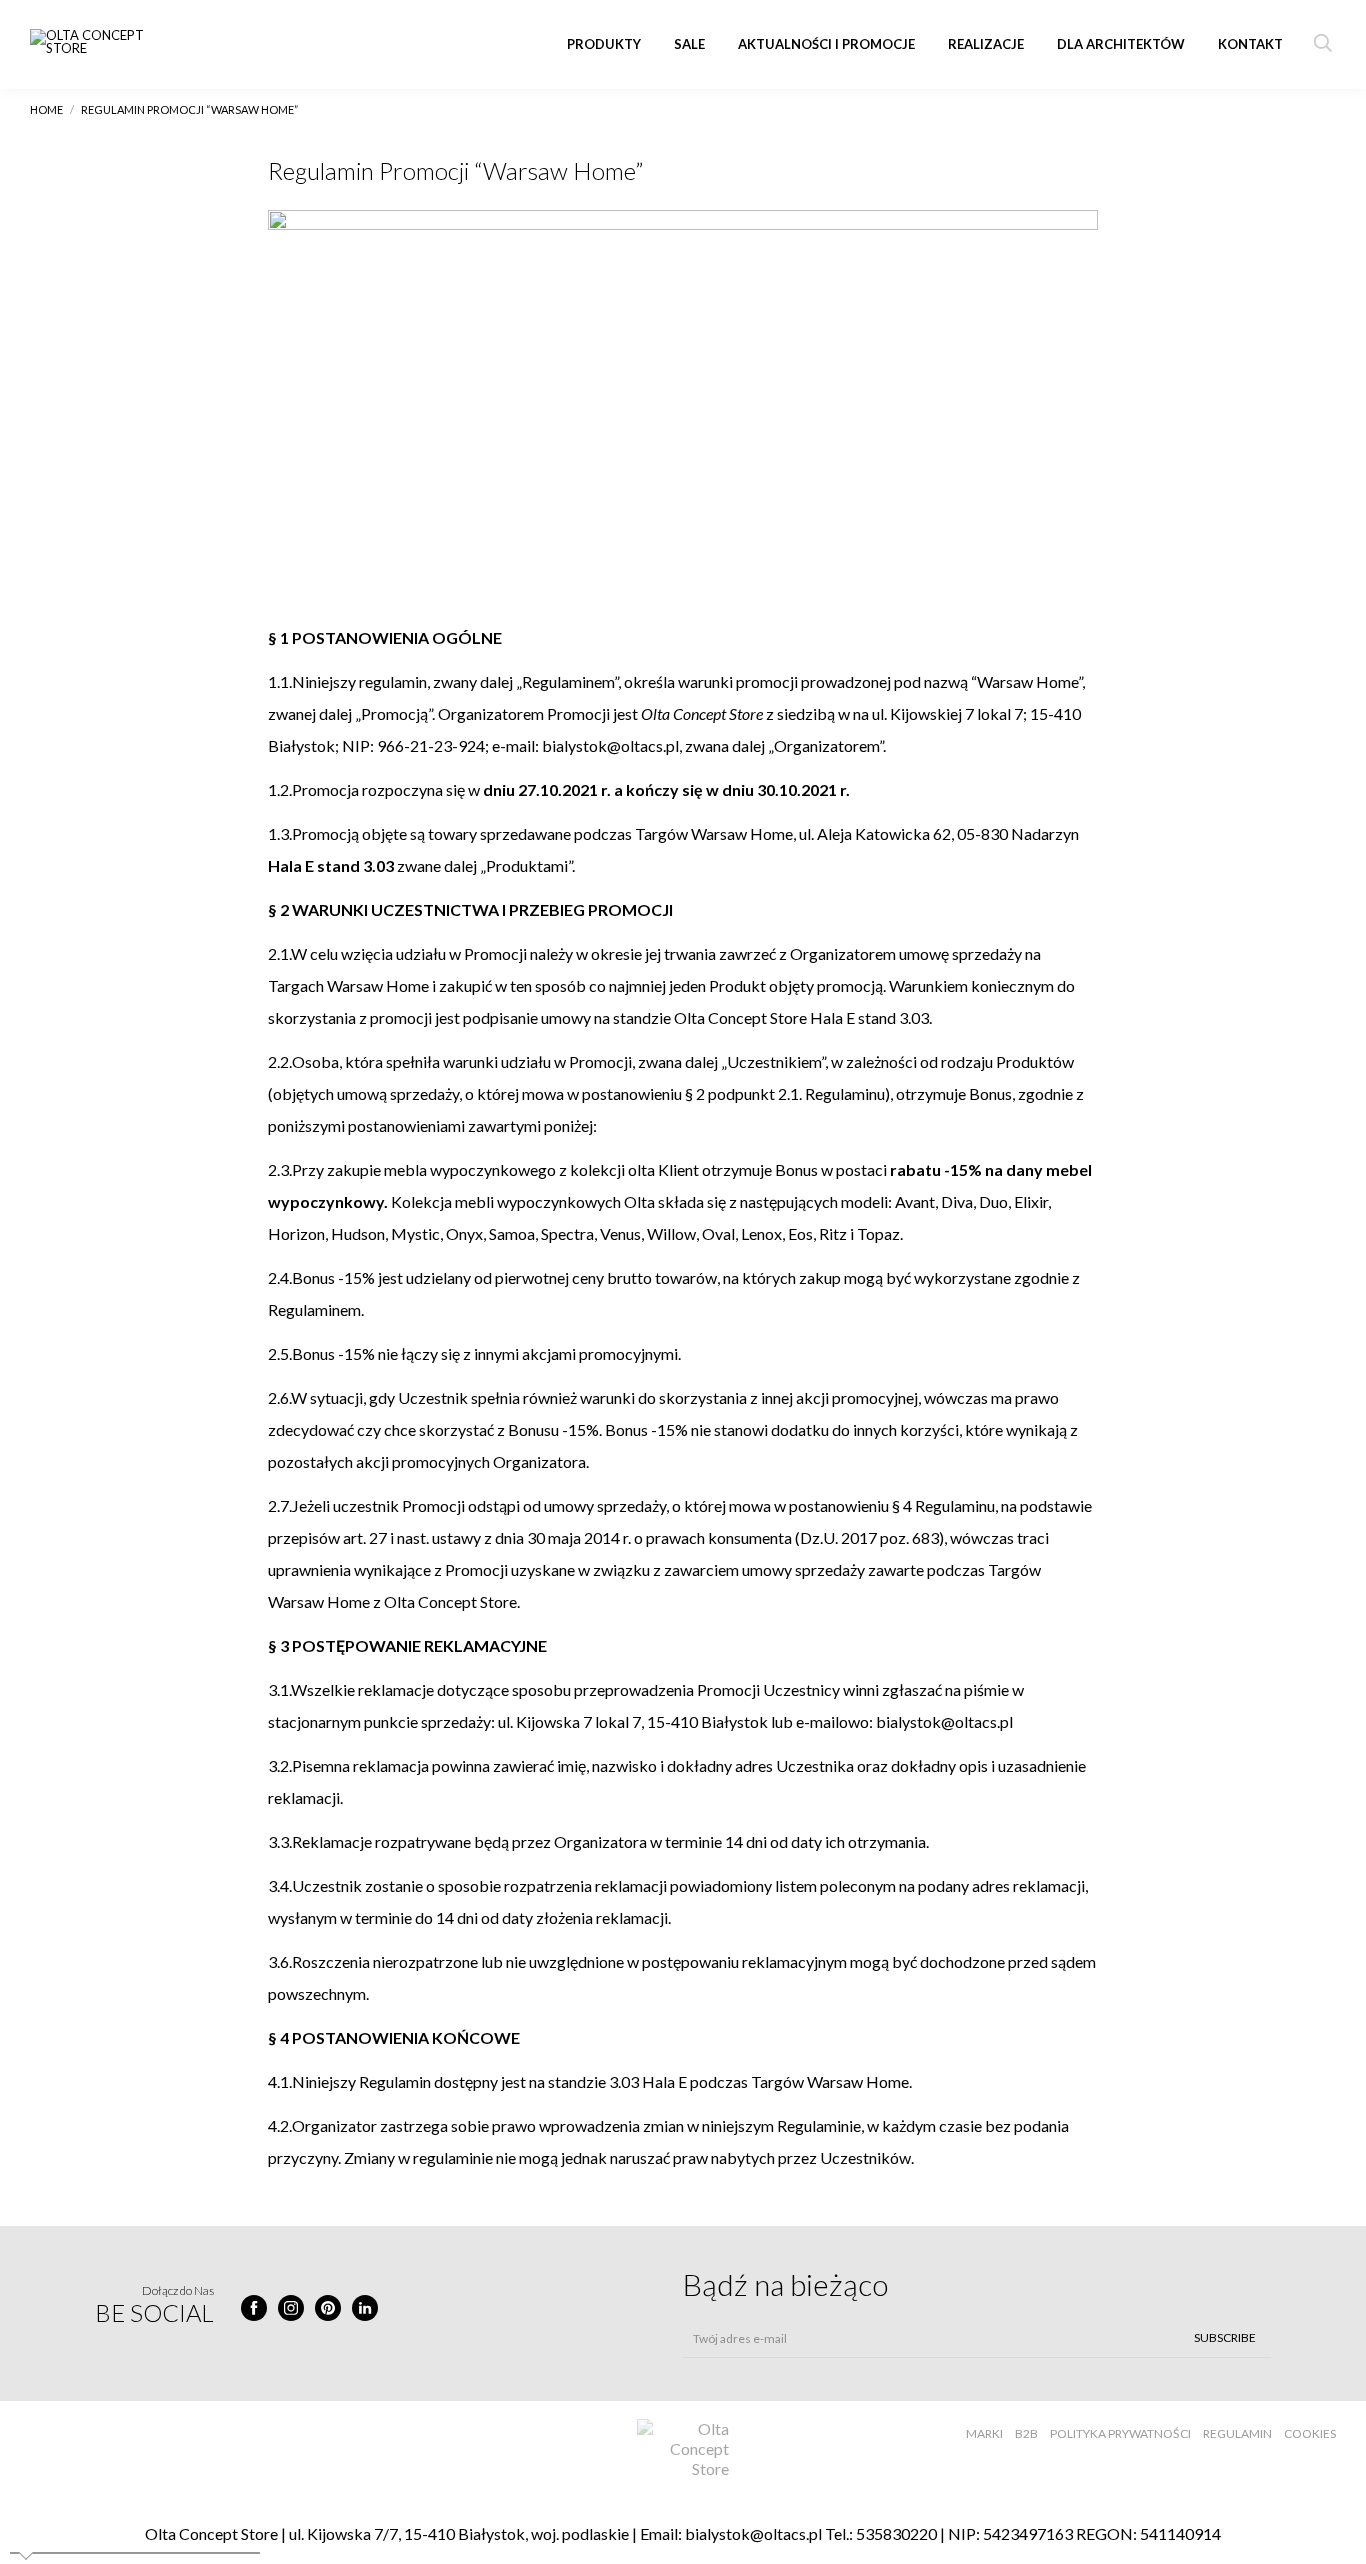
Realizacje (986, 44)
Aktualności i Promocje (826, 44)
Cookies (1310, 2433)
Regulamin (1237, 2433)
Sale (689, 44)
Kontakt (1250, 44)
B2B (1026, 2433)
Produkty (604, 44)
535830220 (896, 2533)
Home (46, 109)
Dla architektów (1121, 44)
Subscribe (1225, 2337)
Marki (984, 2433)
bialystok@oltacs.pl (753, 2533)
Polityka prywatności (1120, 2433)
